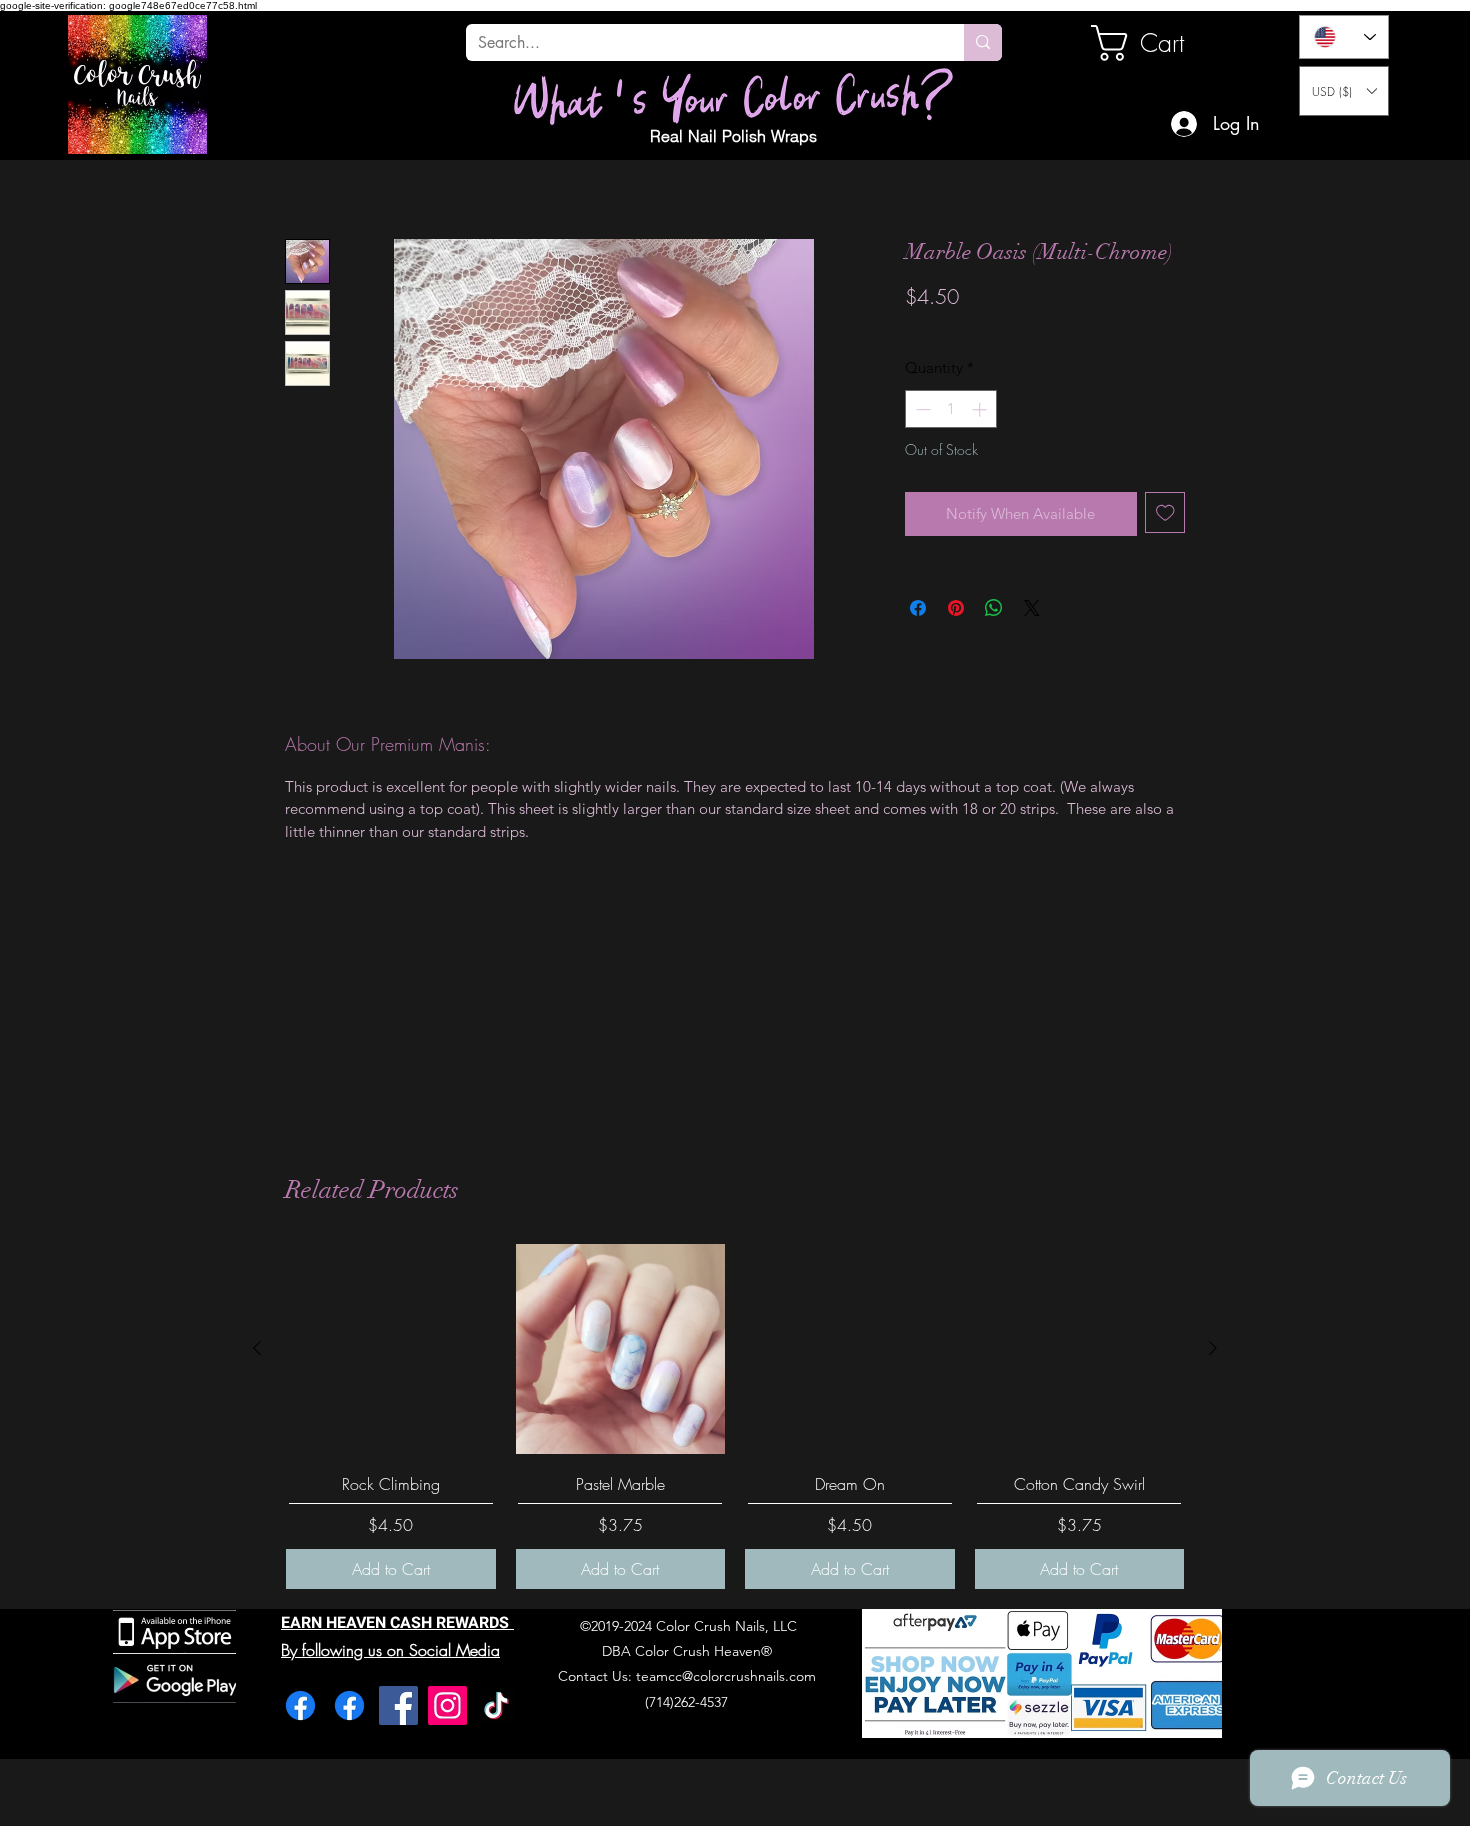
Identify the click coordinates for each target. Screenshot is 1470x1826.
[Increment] (981, 409)
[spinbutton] (951, 409)
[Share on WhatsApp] (994, 608)
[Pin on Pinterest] (956, 608)
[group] (735, 1416)
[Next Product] (1213, 1348)
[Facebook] (300, 1705)
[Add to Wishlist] (1165, 512)
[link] (1159, 43)
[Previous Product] (257, 1348)
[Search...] (983, 42)
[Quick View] (391, 1349)
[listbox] (1344, 91)
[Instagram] (447, 1705)
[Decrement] (921, 409)
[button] (1344, 91)
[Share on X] (1032, 608)
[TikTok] (496, 1705)
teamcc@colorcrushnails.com (726, 1676)
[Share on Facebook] (918, 608)
